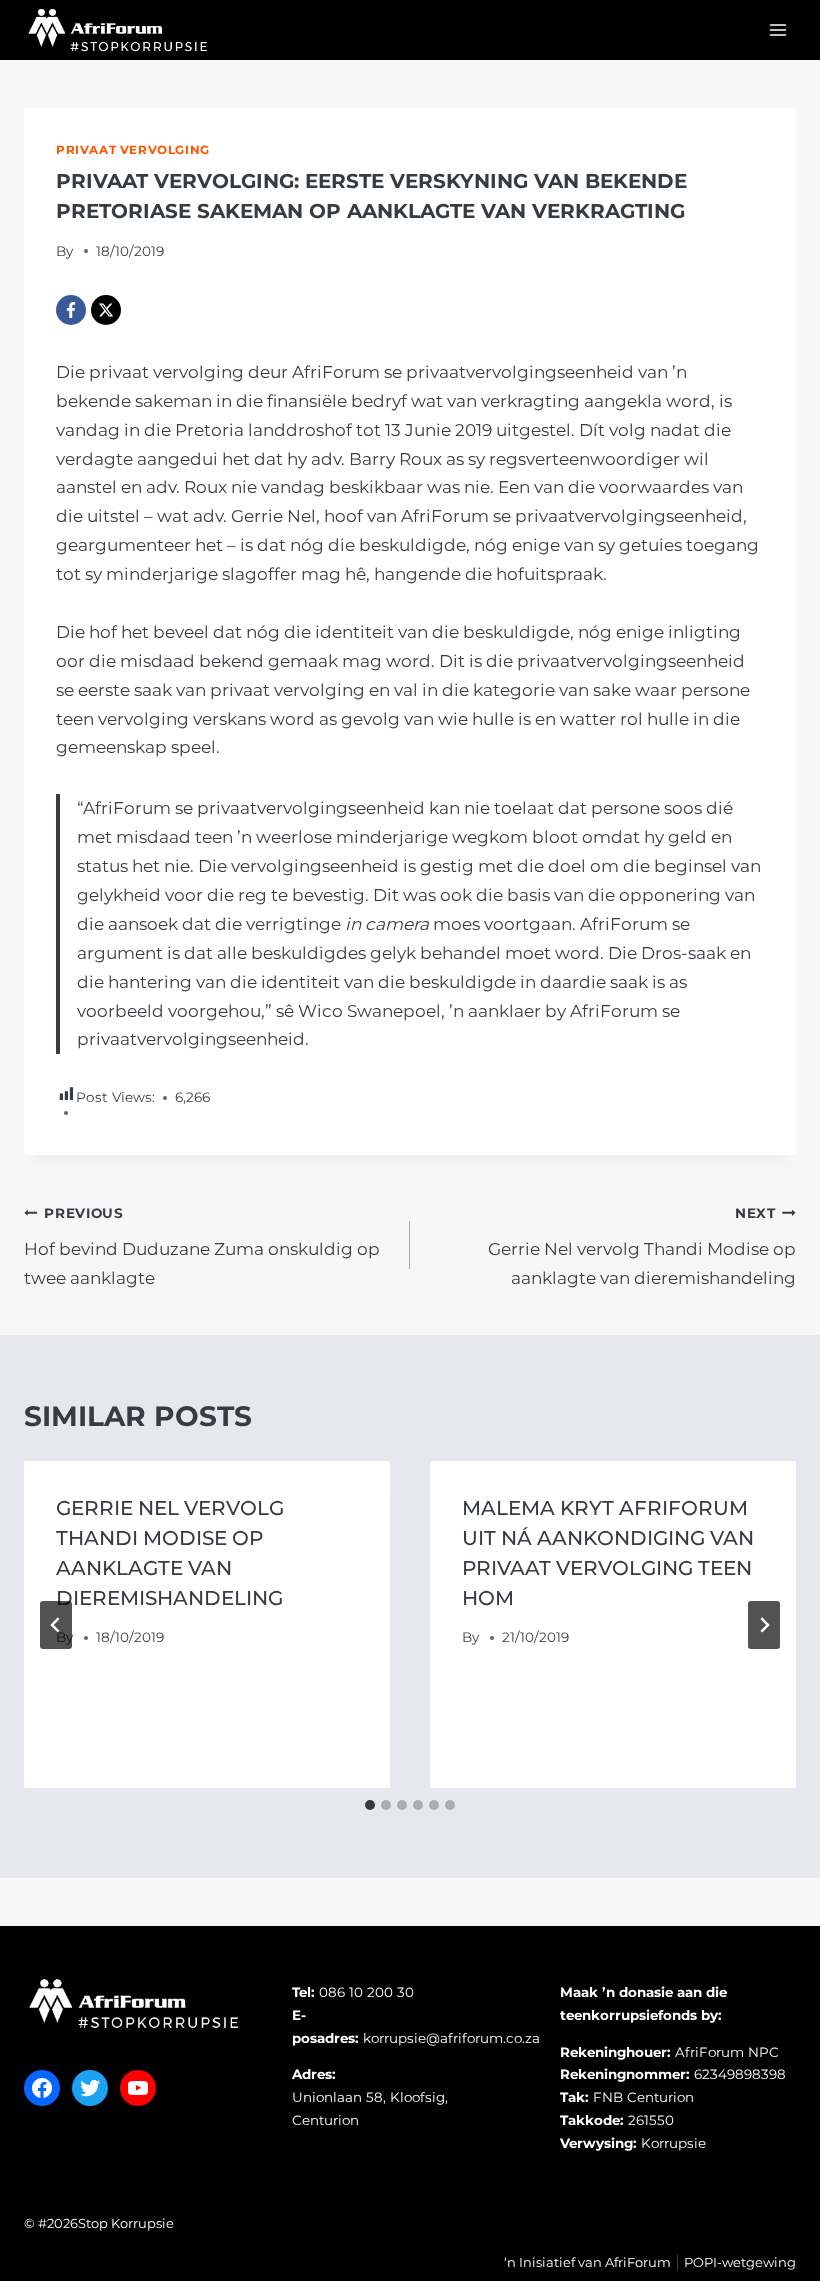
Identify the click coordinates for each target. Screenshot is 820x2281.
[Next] (764, 1625)
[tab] (370, 1805)
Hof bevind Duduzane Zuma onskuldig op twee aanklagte (202, 1246)
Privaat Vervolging (133, 149)
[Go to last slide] (56, 1625)
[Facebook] (71, 310)
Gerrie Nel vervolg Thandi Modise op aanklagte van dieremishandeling (642, 1246)
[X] (106, 310)
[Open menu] (777, 29)
